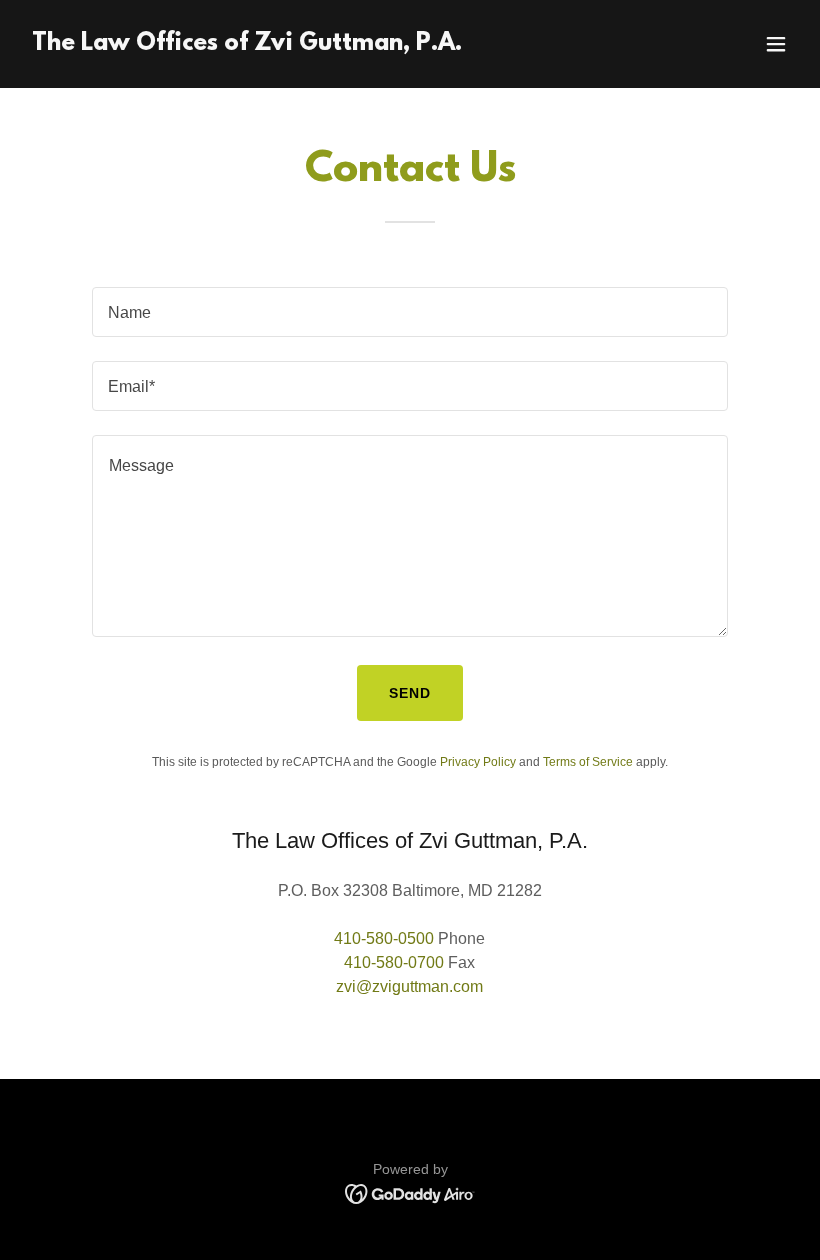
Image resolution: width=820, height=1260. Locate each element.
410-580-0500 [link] (384, 938)
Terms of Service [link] (588, 762)
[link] (247, 44)
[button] (776, 44)
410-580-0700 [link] (394, 962)
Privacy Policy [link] (478, 762)
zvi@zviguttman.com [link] (409, 986)
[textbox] (409, 312)
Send (410, 693)
